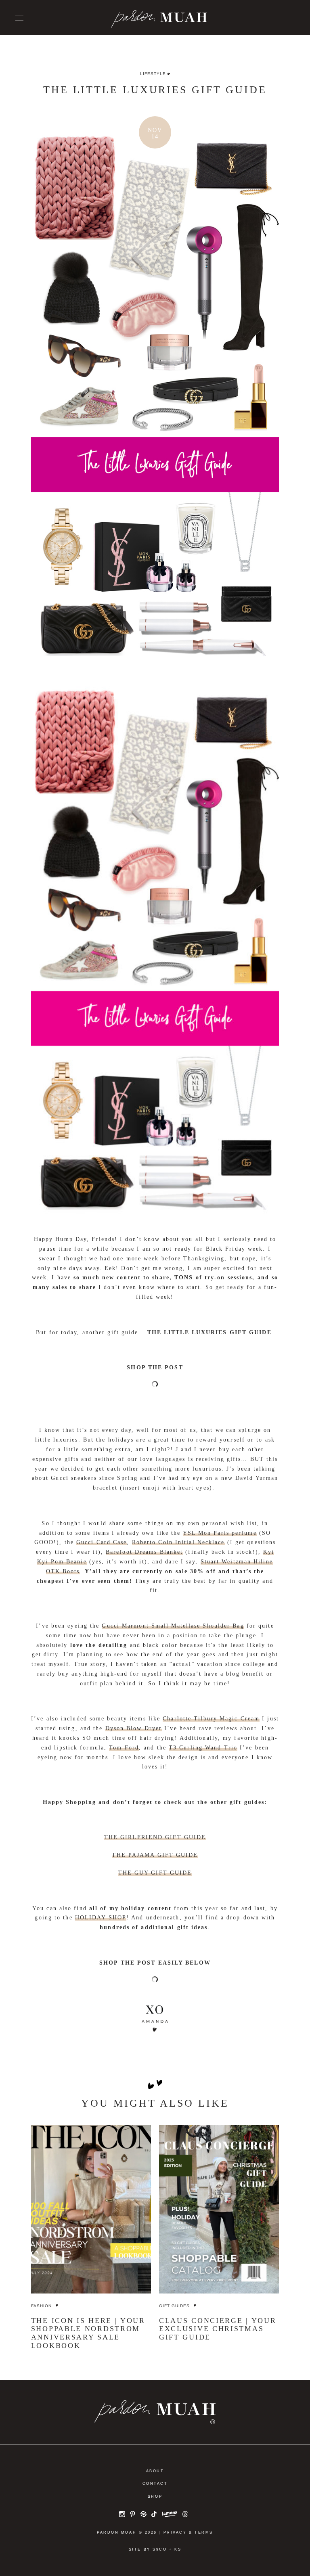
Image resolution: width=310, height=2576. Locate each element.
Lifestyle (153, 74)
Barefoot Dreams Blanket (144, 1552)
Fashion (41, 2306)
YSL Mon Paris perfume (220, 1533)
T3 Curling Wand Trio (203, 1748)
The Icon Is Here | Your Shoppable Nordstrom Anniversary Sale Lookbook (88, 2333)
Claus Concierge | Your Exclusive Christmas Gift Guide (218, 2329)
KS (178, 2549)
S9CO (160, 2549)
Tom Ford (124, 1748)
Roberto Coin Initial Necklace (178, 1542)
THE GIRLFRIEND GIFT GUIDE (155, 1837)
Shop (155, 2496)
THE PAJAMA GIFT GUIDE (155, 1855)
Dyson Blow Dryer (134, 1728)
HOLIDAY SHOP (101, 1918)
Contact (155, 2484)
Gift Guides (174, 2306)
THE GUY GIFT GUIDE (155, 1873)
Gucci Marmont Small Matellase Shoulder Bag (173, 1626)
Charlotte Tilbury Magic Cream (211, 1719)
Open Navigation (19, 18)
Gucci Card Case (102, 1542)
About (155, 2471)
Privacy (175, 2532)
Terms (204, 2532)
